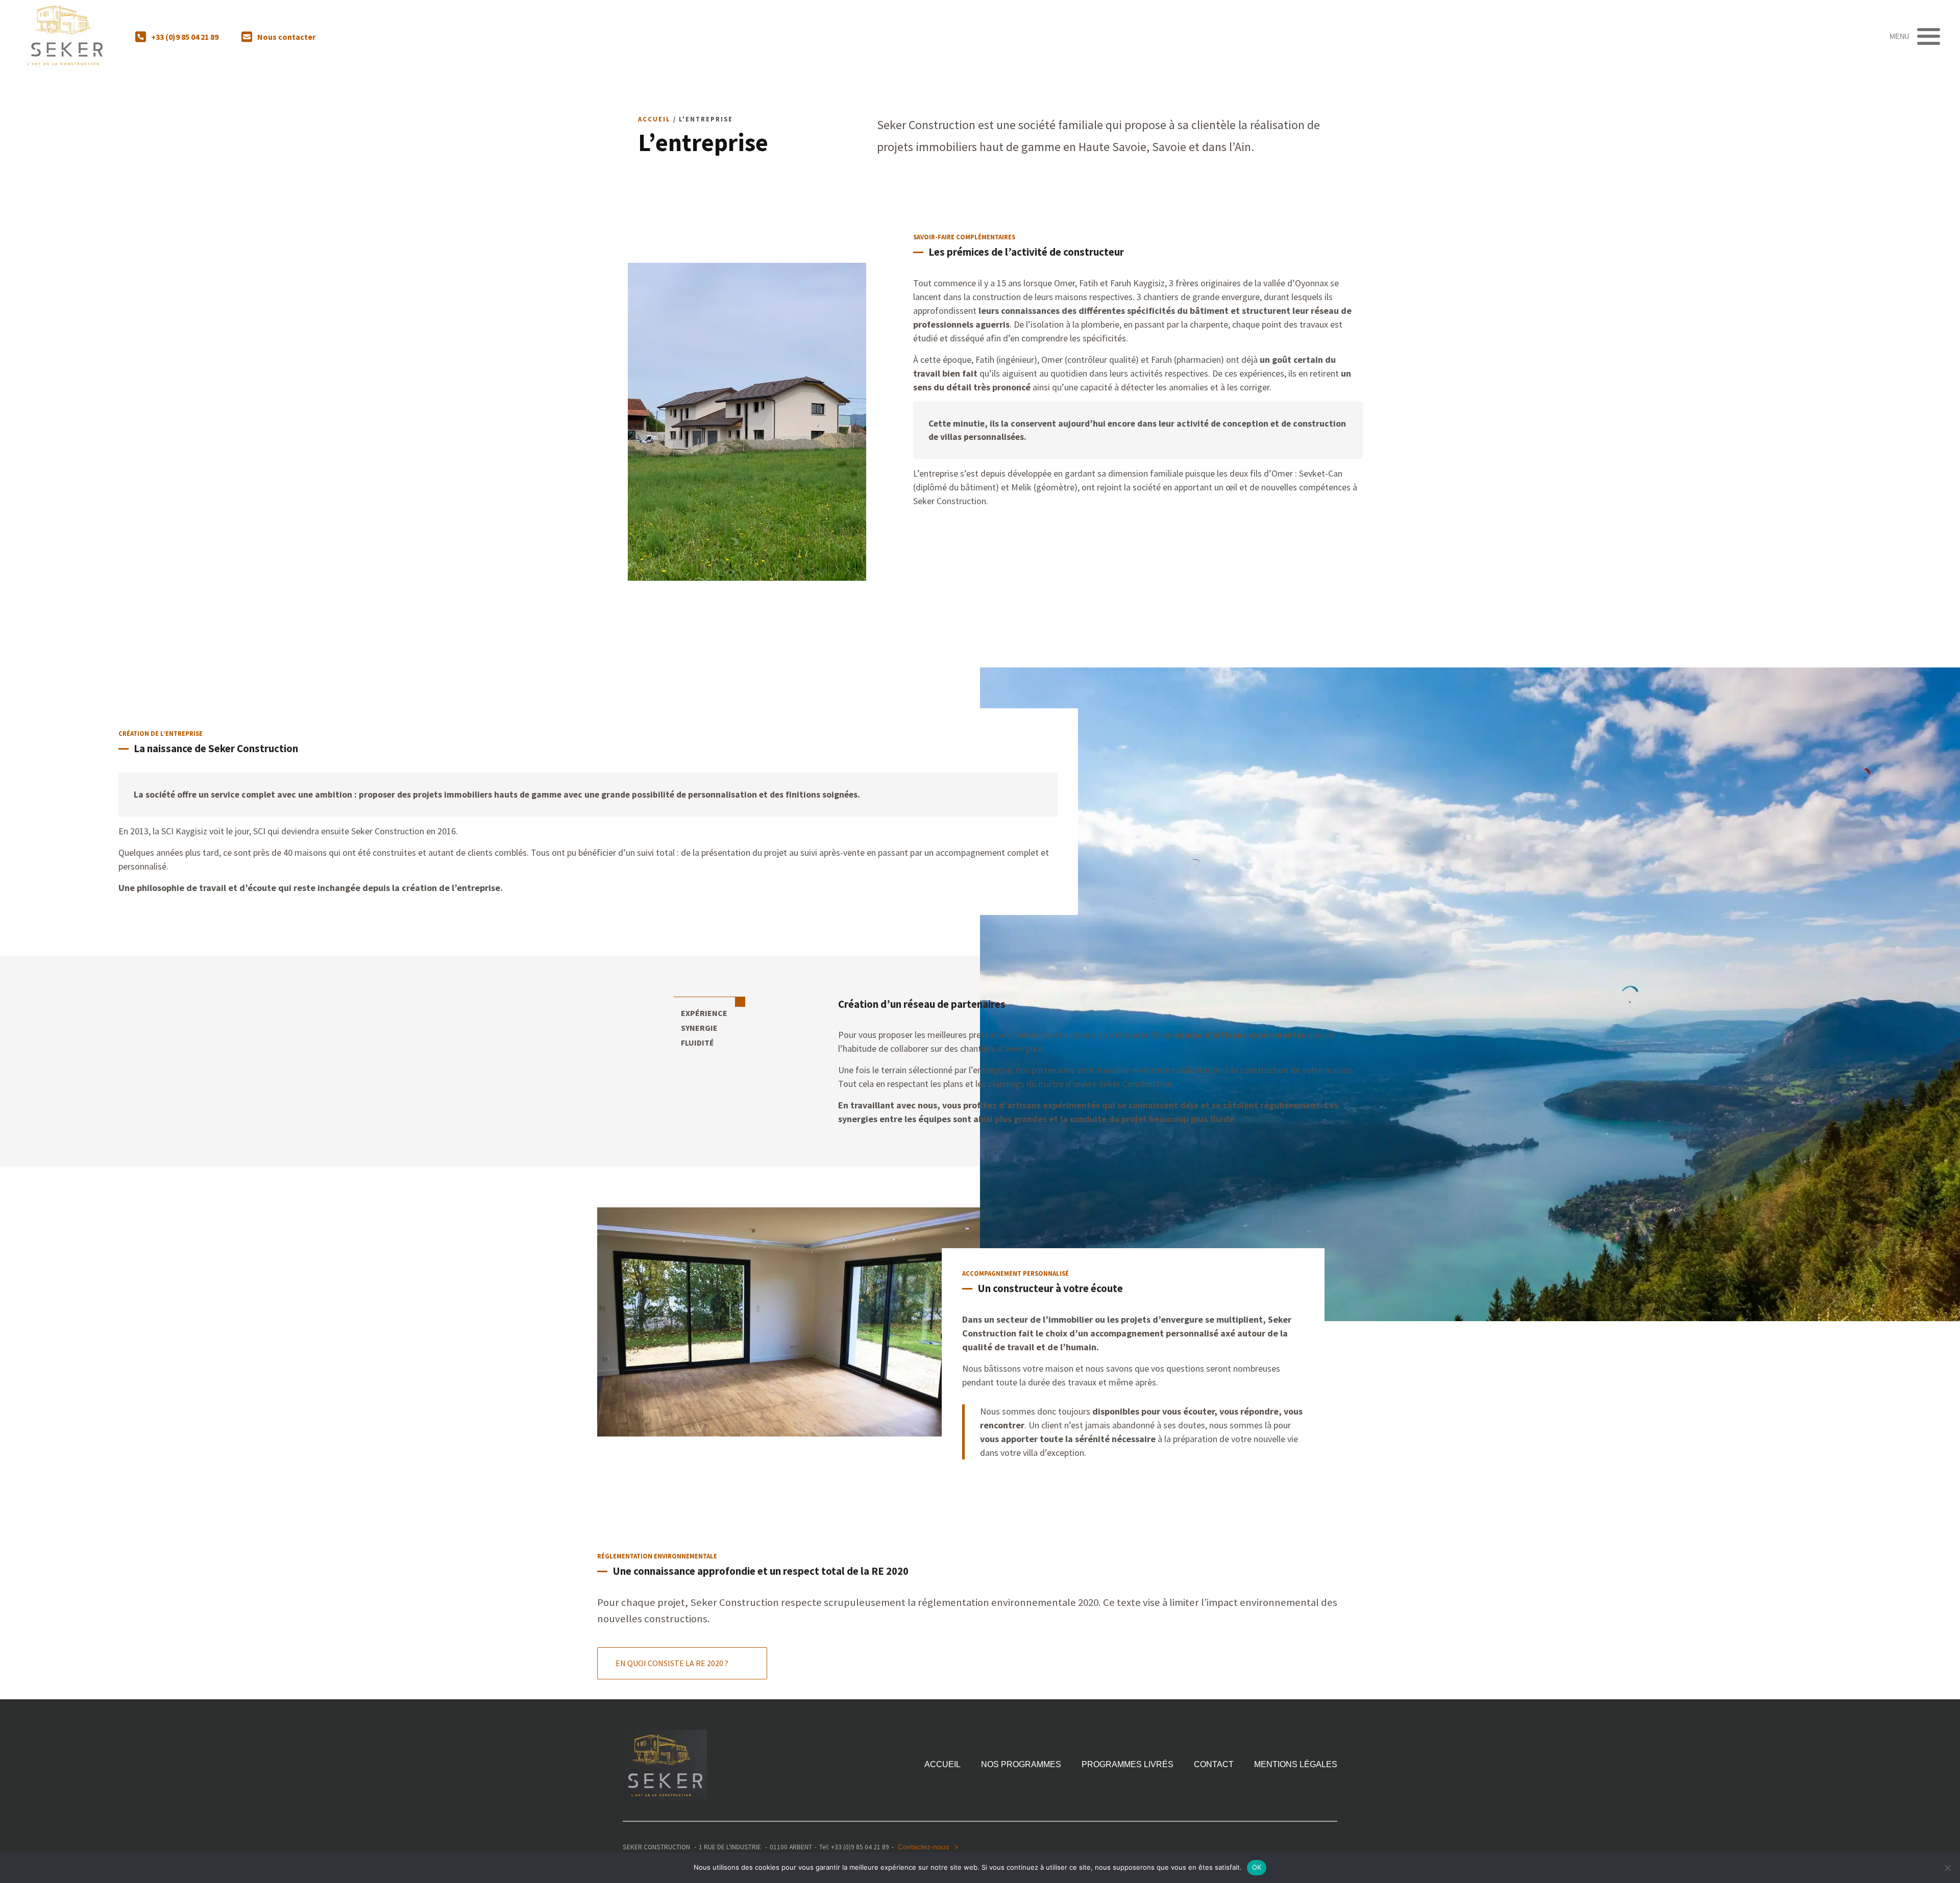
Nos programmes (1021, 1765)
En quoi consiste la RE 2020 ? (672, 1663)
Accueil (654, 119)
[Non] (1947, 1868)
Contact (1214, 1765)
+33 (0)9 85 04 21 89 (185, 37)
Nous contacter (286, 37)
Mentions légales (1296, 1765)
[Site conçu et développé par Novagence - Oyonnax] (1330, 1847)
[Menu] (1926, 36)
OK (1257, 1867)
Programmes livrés (1128, 1765)
